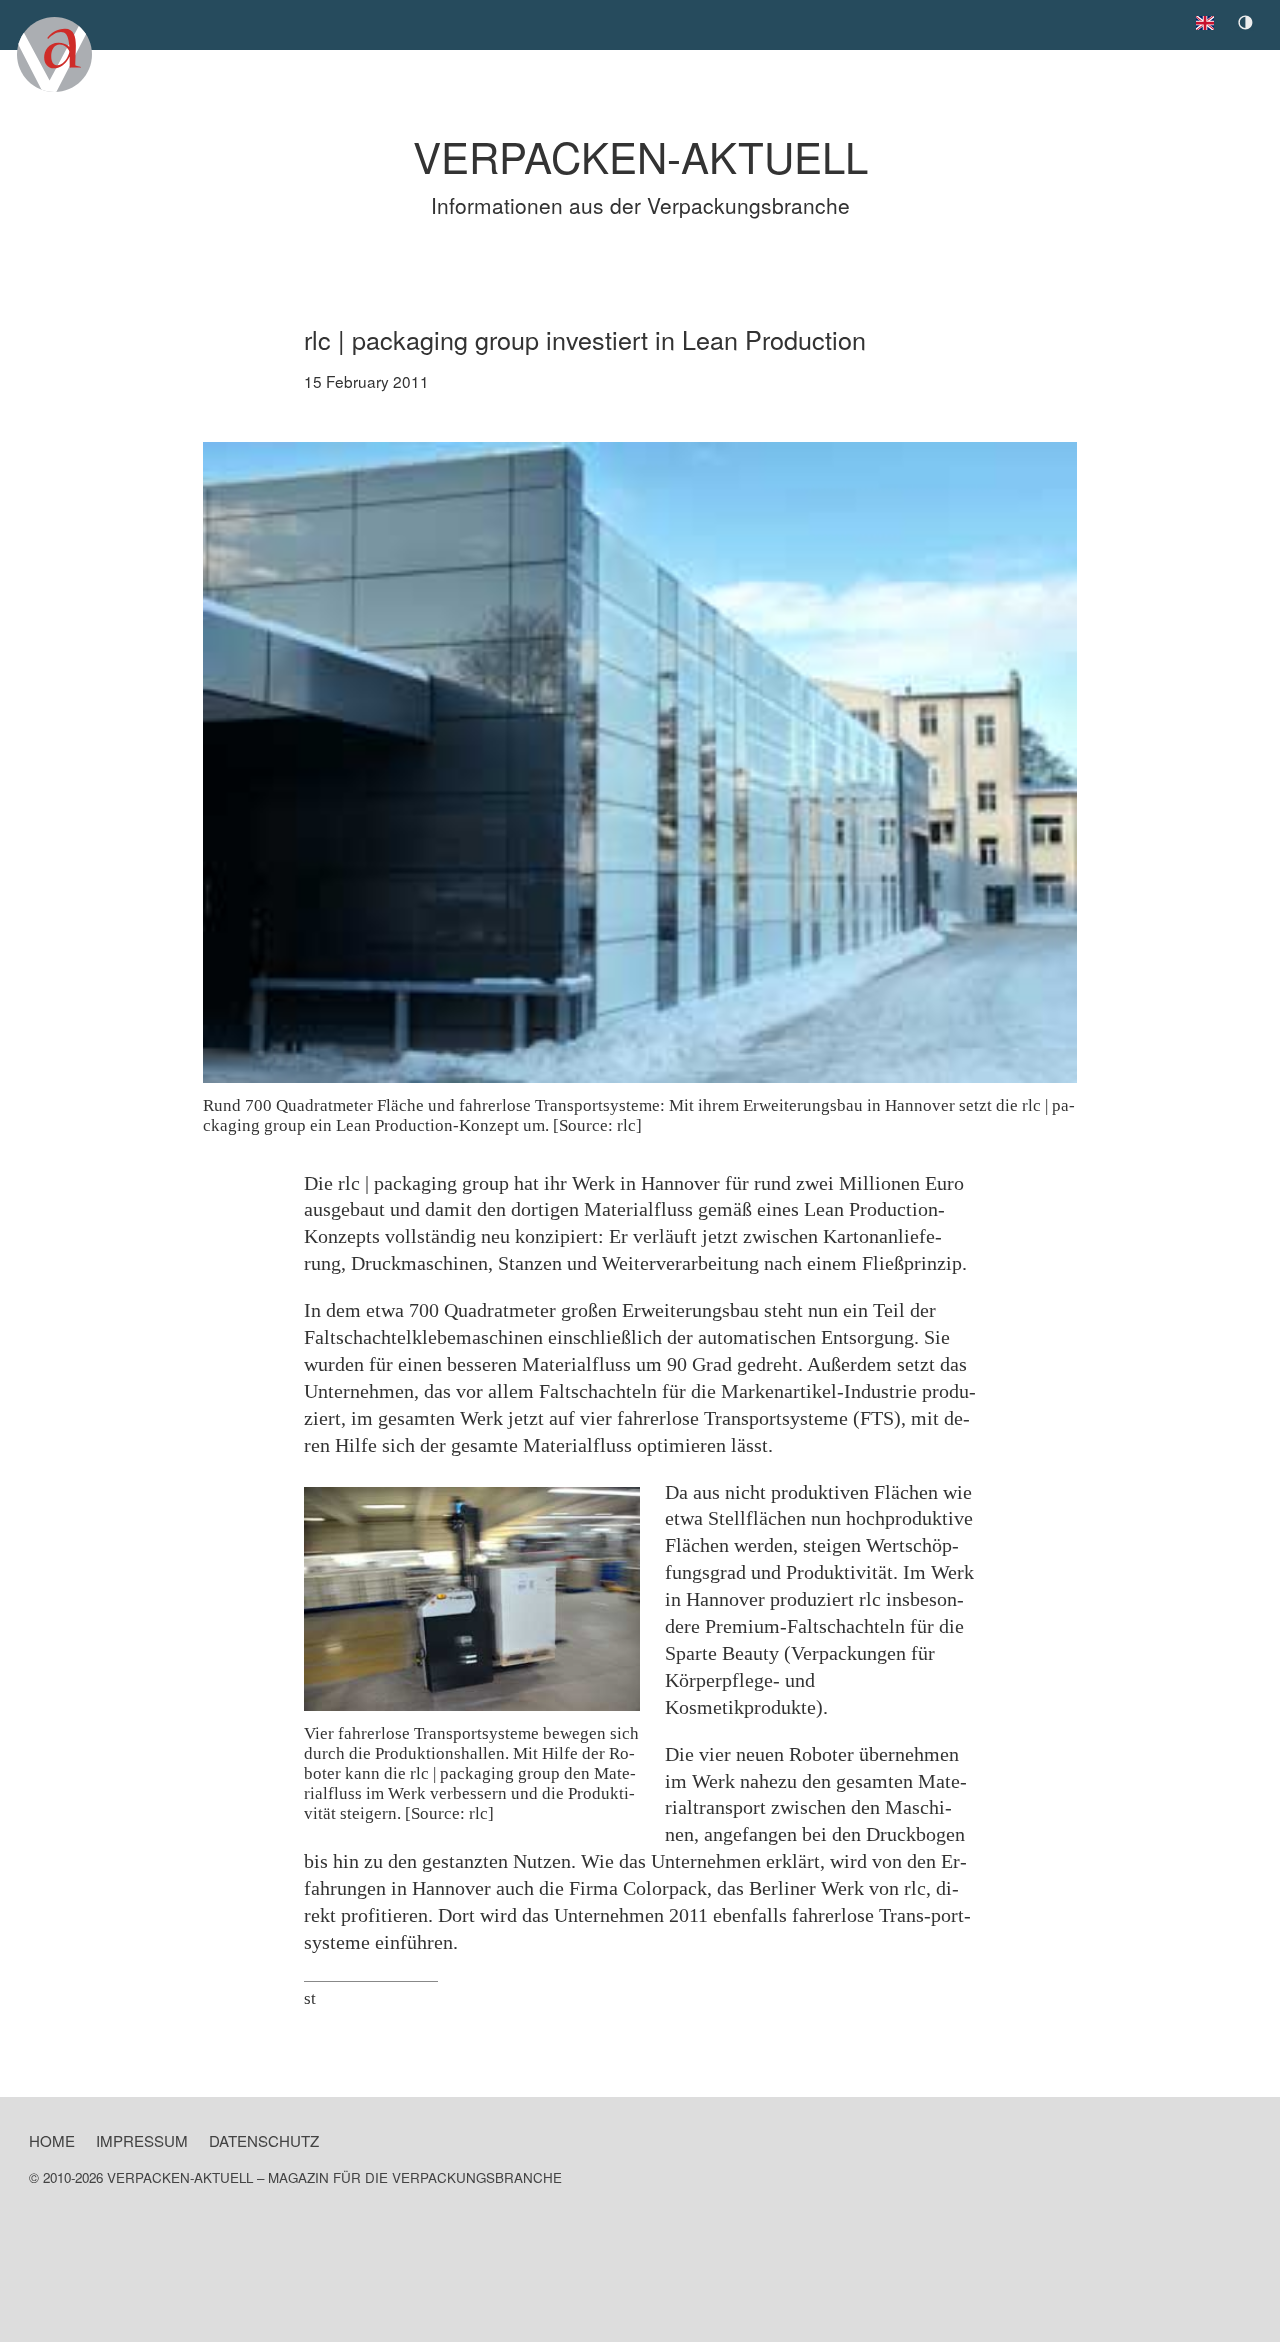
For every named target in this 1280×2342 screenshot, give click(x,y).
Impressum (142, 2140)
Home (52, 2140)
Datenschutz (264, 2140)
